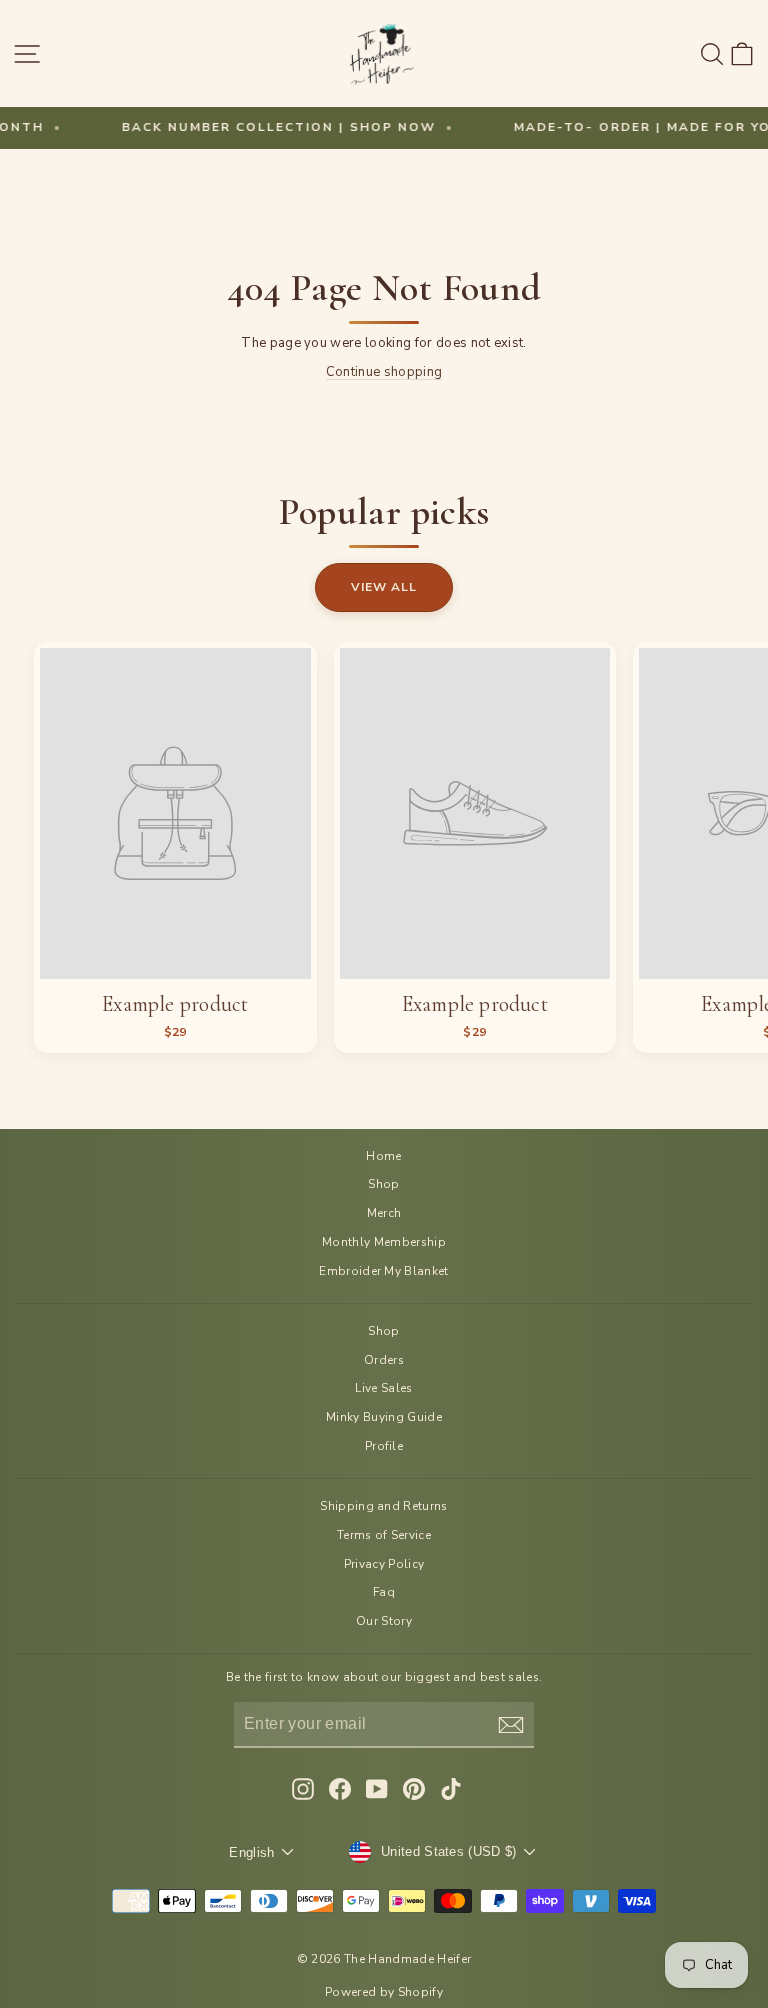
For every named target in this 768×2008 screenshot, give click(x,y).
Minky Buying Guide (384, 1417)
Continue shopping (384, 372)
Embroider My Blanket (383, 1271)
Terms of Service (384, 1535)
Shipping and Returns (383, 1506)
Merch (384, 1213)
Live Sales (383, 1388)
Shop (383, 1184)
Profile (384, 1446)
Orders (384, 1360)
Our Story (384, 1621)
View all (384, 587)
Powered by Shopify (384, 1992)
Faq (384, 1592)
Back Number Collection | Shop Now (233, 127)
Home (383, 1156)
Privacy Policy (384, 1564)
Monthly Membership (384, 1242)
